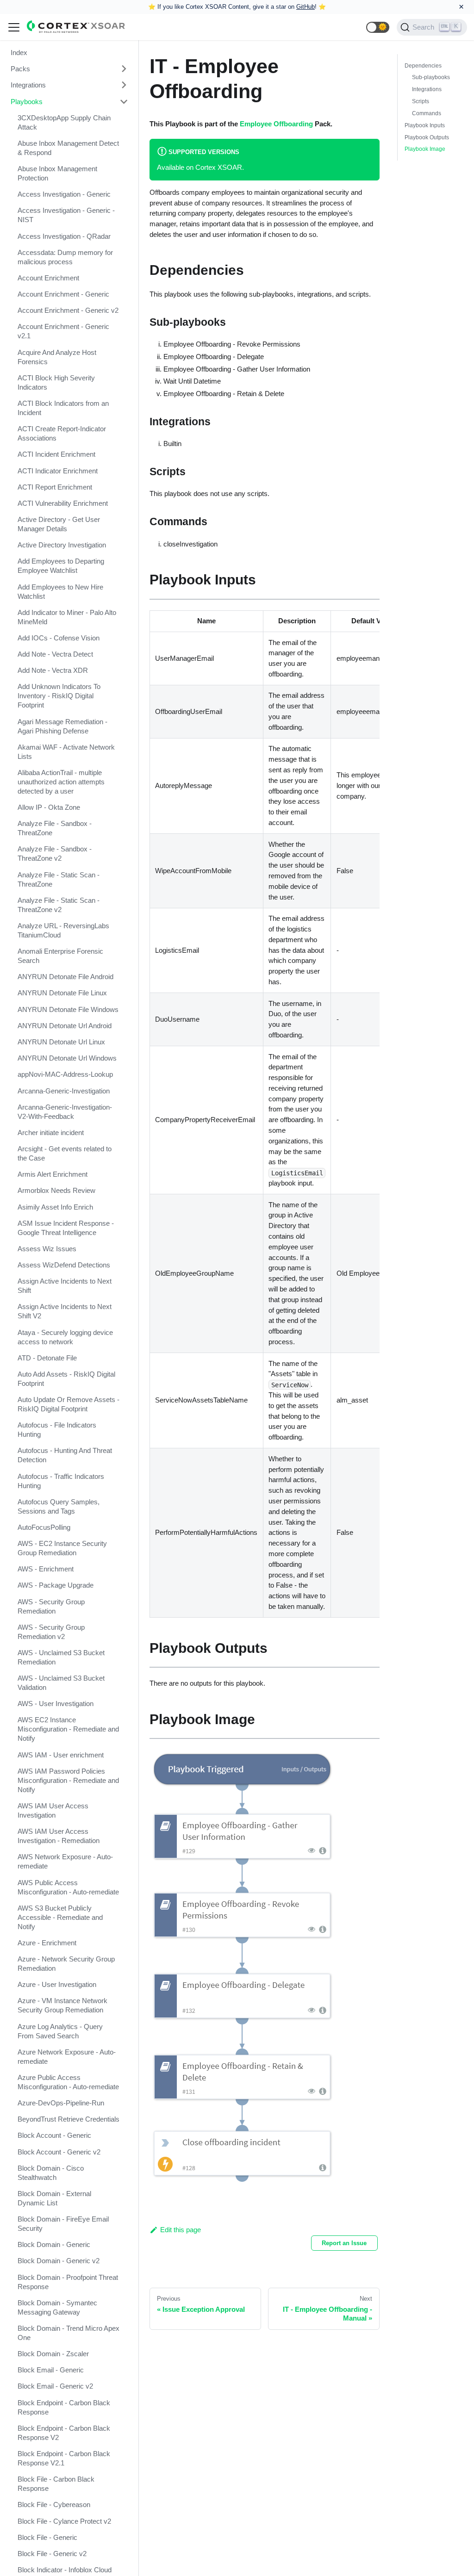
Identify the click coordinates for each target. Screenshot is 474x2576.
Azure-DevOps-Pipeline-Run (61, 2103)
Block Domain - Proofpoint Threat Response (68, 2282)
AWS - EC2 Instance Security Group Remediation (62, 1548)
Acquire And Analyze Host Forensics (57, 357)
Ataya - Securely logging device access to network (65, 1337)
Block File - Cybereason (54, 2505)
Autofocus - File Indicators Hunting (57, 1430)
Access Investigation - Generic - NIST (66, 215)
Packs (20, 69)
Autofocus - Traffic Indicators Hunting (61, 1481)
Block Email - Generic (51, 2370)
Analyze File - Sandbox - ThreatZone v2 (55, 853)
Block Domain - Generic (54, 2244)
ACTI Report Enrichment (55, 487)
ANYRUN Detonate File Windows (68, 1009)
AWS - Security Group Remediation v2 (51, 1632)
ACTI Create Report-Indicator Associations (62, 433)
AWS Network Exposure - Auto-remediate (65, 1861)
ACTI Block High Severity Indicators (56, 382)
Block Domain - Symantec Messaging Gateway (57, 2307)
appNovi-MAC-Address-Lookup (65, 1074)
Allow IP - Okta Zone (49, 807)
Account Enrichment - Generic (63, 294)
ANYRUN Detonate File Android (65, 977)
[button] (378, 27)
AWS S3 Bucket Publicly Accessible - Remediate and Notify (60, 1917)
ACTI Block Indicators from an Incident (63, 408)
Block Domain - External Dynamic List (54, 2198)
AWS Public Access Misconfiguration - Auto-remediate (68, 1887)
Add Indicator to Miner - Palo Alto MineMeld (67, 617)
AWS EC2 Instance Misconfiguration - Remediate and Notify (68, 1729)
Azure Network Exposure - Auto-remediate (67, 2057)
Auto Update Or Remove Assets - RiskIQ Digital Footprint (69, 1404)
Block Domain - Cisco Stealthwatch (51, 2173)
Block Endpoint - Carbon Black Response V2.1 (64, 2458)
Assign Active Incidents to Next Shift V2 (65, 1311)
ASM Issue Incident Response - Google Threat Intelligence (66, 1228)
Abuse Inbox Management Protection (57, 173)
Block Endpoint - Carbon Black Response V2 (64, 2433)
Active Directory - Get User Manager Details (59, 524)
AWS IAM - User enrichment (61, 1755)
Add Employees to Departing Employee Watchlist (61, 566)
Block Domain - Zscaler (53, 2354)
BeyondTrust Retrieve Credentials (69, 2119)
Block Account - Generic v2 (59, 2152)
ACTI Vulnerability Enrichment (63, 503)
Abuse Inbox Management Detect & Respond (68, 148)
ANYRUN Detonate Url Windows (67, 1058)
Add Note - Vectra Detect (55, 654)
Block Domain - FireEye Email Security (63, 2224)
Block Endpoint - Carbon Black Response (64, 2407)
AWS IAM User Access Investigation (53, 1810)
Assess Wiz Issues (47, 1249)
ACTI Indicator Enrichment (58, 471)
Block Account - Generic (54, 2135)
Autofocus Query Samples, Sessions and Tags (59, 1506)
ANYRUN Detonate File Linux (62, 993)
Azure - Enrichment (47, 1943)
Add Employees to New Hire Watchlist (60, 592)
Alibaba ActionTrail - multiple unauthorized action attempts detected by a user (61, 782)
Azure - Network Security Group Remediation (66, 1964)
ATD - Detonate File (47, 1358)
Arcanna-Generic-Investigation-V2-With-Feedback (65, 1112)
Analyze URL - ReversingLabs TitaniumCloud (63, 930)
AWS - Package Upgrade (56, 1585)
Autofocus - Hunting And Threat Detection (65, 1455)
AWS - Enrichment (46, 1569)
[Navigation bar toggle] (14, 27)
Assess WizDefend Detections (64, 1265)
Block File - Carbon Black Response (56, 2484)
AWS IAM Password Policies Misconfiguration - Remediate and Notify (68, 1780)
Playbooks (27, 102)
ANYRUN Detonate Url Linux (61, 1042)
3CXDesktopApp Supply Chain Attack (64, 122)
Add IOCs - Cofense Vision (59, 638)
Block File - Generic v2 (52, 2554)
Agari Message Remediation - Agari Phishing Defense (62, 726)
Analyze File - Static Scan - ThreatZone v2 (59, 905)
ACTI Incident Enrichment (56, 454)
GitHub (306, 7)
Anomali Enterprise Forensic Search (60, 956)
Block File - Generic (47, 2537)
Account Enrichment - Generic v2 (68, 310)
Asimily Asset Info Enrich (55, 1207)
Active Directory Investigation (62, 545)
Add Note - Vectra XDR (53, 670)
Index (19, 53)
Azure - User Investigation (57, 1984)
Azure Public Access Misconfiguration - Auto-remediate (68, 2082)
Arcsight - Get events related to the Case (65, 1153)
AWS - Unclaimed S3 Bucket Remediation (61, 1657)
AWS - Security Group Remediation (51, 1606)
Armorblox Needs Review (56, 1190)
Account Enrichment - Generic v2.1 (63, 331)
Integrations (28, 85)
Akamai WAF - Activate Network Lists (66, 752)
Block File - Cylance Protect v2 (64, 2521)
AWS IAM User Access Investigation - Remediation (59, 1836)
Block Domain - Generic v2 (59, 2261)
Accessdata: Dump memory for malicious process (65, 257)
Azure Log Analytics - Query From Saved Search (60, 2031)
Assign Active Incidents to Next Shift (65, 1286)
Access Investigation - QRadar (64, 236)
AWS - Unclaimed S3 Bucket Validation (61, 1683)
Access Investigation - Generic (64, 194)
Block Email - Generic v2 (55, 2386)
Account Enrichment (48, 278)
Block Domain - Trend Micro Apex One (69, 2333)
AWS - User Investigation (56, 1704)
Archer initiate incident (51, 1133)
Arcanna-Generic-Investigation (64, 1091)
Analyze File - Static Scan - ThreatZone (59, 879)
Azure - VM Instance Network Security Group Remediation (62, 2005)
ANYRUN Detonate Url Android (65, 1026)
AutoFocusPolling (44, 1527)
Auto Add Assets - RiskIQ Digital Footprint (66, 1379)
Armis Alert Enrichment (53, 1174)
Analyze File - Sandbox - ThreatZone (55, 828)
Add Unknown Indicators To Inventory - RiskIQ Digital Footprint (59, 696)
